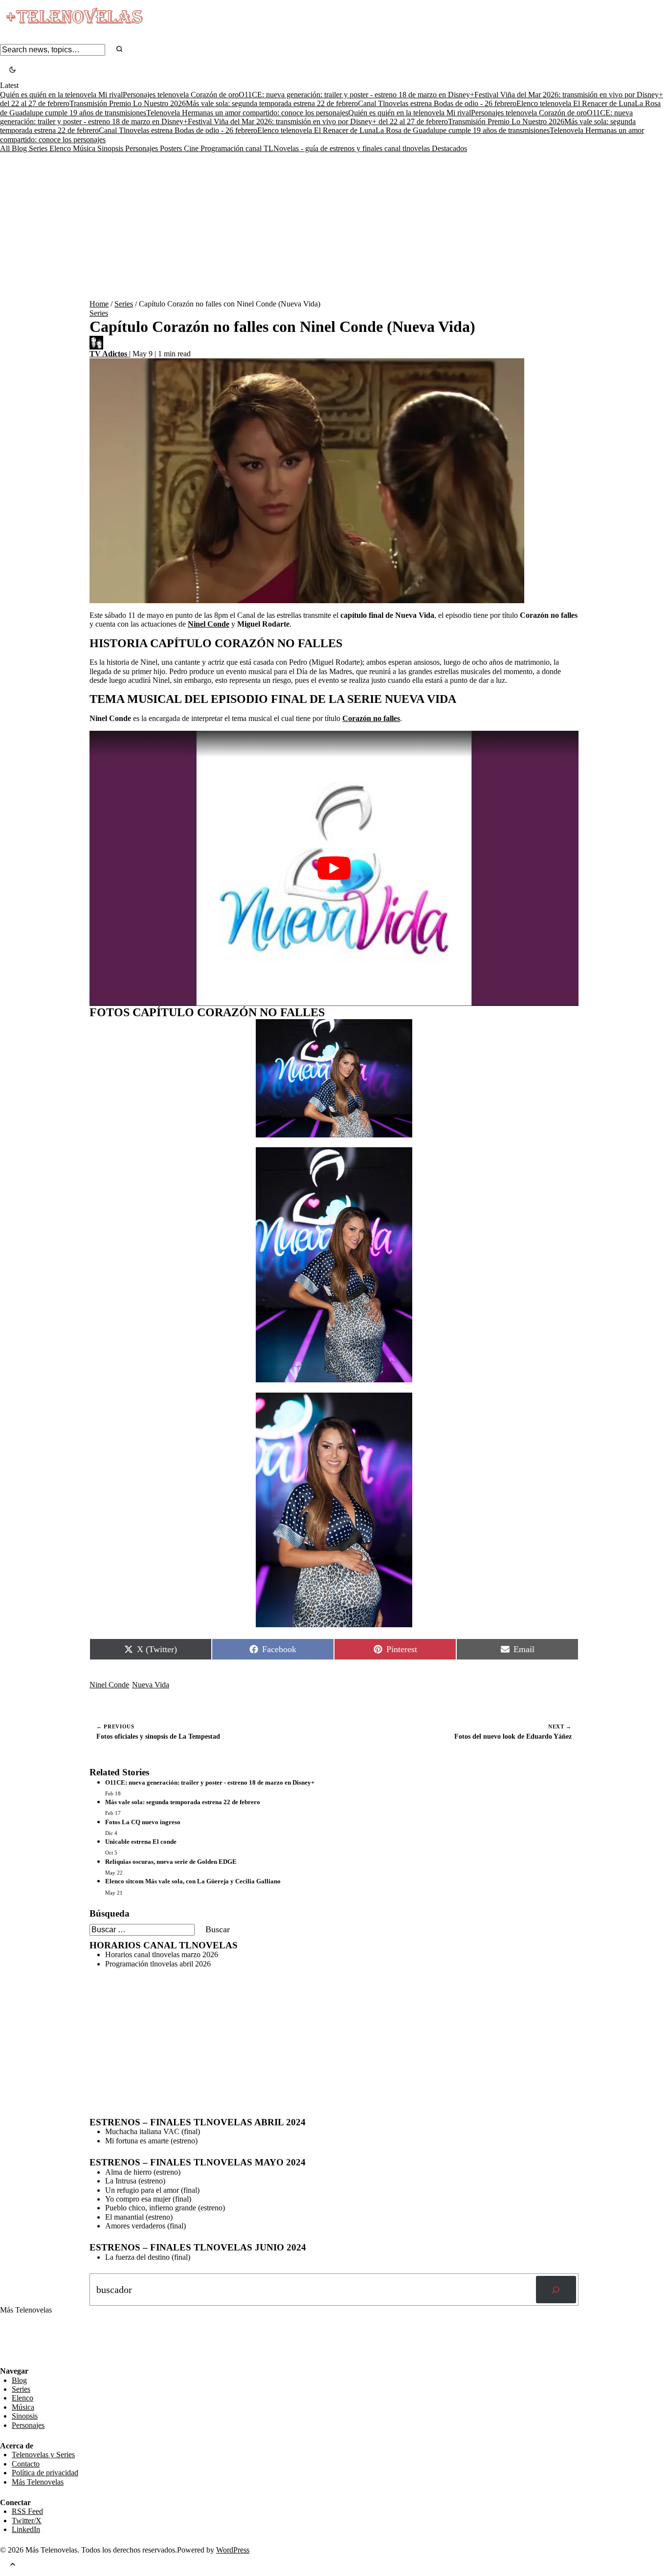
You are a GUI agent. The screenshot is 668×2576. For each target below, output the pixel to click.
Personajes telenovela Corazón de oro (181, 95)
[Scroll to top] (13, 2565)
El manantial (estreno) (139, 2217)
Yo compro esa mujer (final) (148, 2199)
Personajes (143, 148)
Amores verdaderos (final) (145, 2226)
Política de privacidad (45, 2473)
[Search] (119, 50)
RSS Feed (21, 2340)
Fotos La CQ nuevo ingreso (143, 1822)
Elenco (61, 148)
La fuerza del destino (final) (148, 2257)
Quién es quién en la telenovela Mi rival (61, 95)
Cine (192, 148)
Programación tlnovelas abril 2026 (158, 1964)
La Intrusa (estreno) (135, 2181)
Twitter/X (27, 2521)
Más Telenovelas (38, 2482)
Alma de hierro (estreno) (143, 2172)
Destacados (449, 148)
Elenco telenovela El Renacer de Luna (576, 103)
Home (99, 304)
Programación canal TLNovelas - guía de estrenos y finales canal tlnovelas (316, 148)
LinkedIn (26, 2529)
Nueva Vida (151, 1685)
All (6, 148)
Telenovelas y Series (43, 2455)
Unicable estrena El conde (141, 1842)
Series (39, 148)
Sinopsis (111, 148)
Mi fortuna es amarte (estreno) (151, 2141)
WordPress (233, 2550)
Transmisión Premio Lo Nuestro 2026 (128, 103)
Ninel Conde (109, 1685)
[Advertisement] (334, 226)
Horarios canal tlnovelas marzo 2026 (162, 1954)
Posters (172, 148)
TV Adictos (109, 354)
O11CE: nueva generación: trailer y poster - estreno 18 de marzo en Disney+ (356, 95)
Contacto (26, 2464)
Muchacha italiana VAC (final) (153, 2131)
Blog (20, 148)
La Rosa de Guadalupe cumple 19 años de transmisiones (463, 130)
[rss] (7, 2359)
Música (85, 148)
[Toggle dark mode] (12, 71)
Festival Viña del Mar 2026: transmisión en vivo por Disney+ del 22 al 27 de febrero (318, 121)
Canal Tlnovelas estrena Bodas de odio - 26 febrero (437, 103)
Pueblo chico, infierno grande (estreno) (165, 2208)
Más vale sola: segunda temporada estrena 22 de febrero (272, 103)
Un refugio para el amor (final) (152, 2190)
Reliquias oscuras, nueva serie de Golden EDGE (171, 1862)
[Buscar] (556, 2290)
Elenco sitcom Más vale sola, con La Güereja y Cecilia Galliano (193, 1881)
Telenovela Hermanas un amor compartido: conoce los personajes (247, 113)
